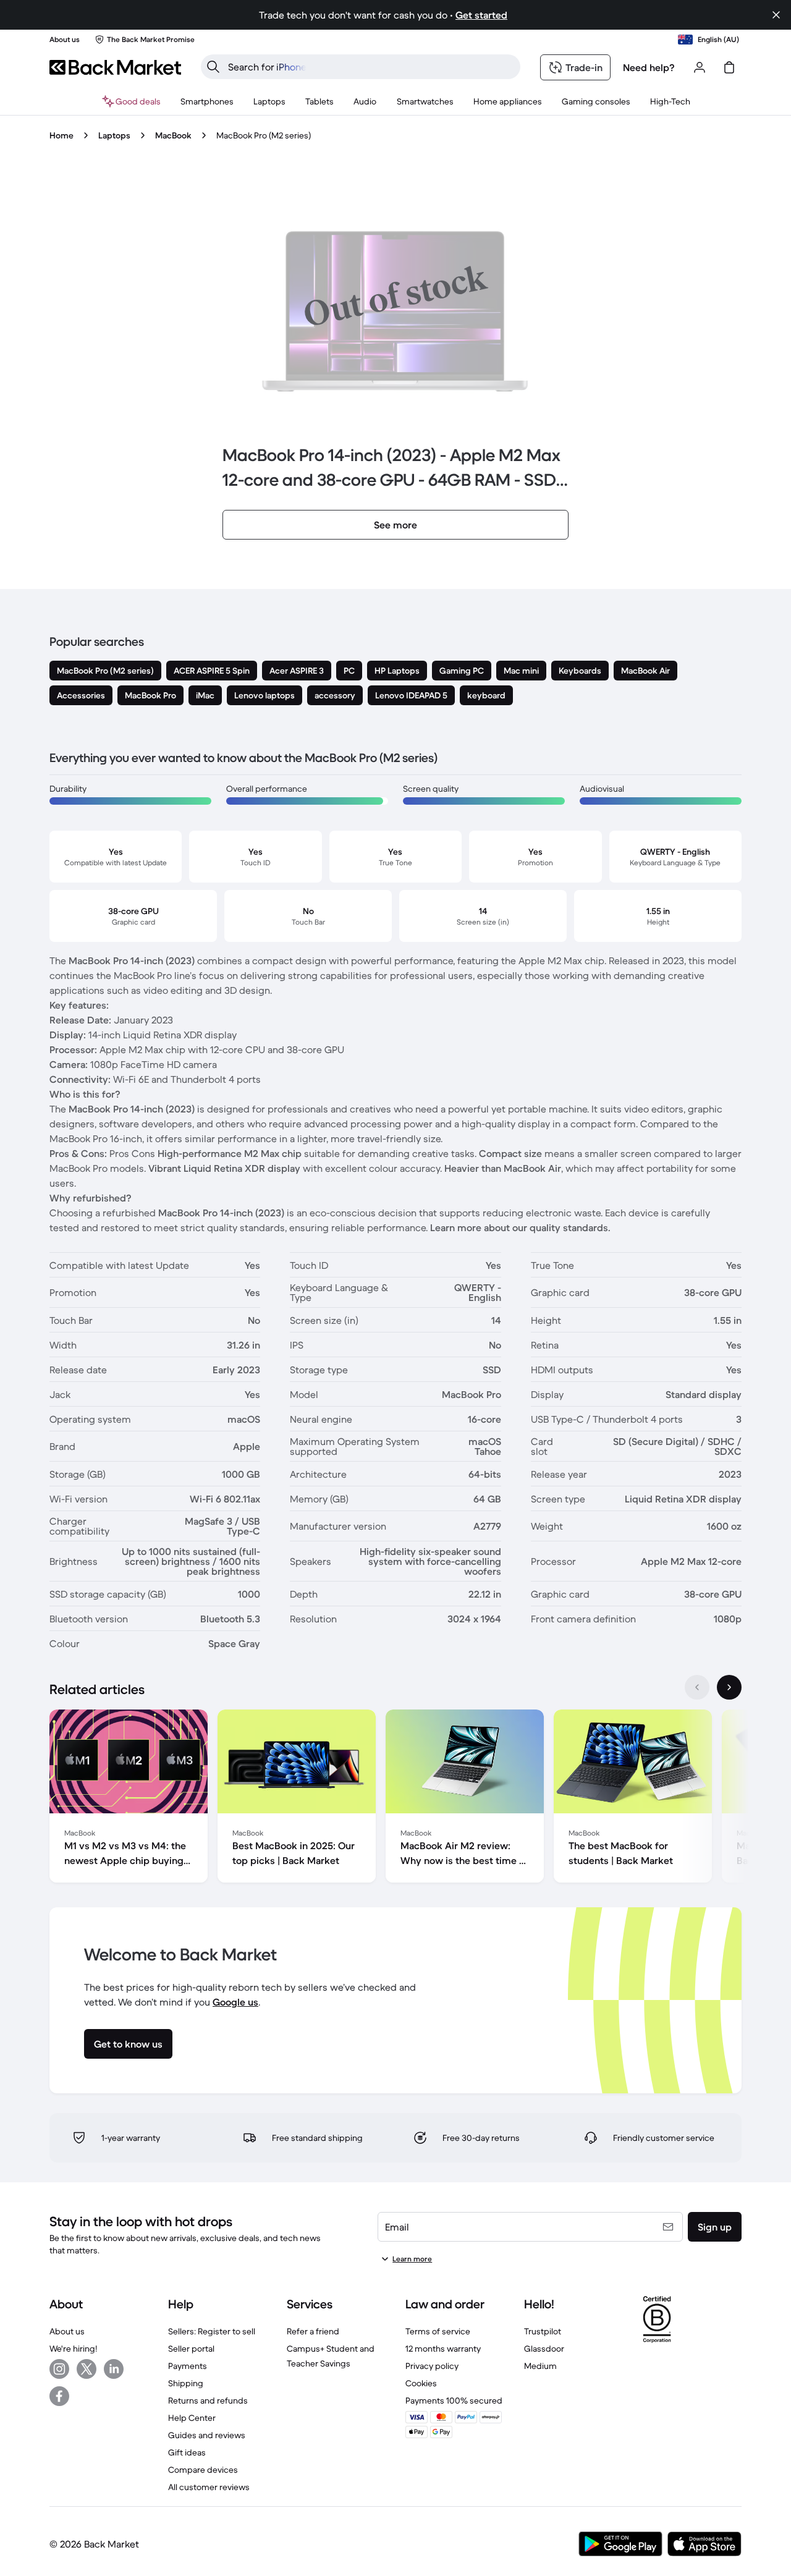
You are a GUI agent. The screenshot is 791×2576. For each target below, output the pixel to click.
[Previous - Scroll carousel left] (697, 1687)
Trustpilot (543, 2331)
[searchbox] (370, 67)
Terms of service (438, 2331)
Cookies (421, 2383)
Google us (235, 2002)
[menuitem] (207, 101)
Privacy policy (432, 2366)
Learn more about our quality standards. (520, 1227)
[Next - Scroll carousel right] (729, 1687)
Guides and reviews (207, 2435)
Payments (188, 2366)
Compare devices (203, 2470)
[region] (395, 1799)
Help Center (192, 2418)
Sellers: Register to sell (212, 2331)
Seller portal (191, 2349)
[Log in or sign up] (700, 67)
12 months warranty (443, 2349)
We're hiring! (73, 2349)
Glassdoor (544, 2349)
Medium (540, 2366)
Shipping (186, 2383)
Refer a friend (313, 2331)
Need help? (649, 67)
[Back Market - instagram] (59, 2369)
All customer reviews (209, 2487)
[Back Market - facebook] (59, 2396)
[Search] (213, 67)
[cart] (729, 67)
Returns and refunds (208, 2400)
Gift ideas (187, 2452)
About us (67, 2331)
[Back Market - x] (87, 2369)
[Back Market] (115, 67)
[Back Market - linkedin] (114, 2369)
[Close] (776, 15)
